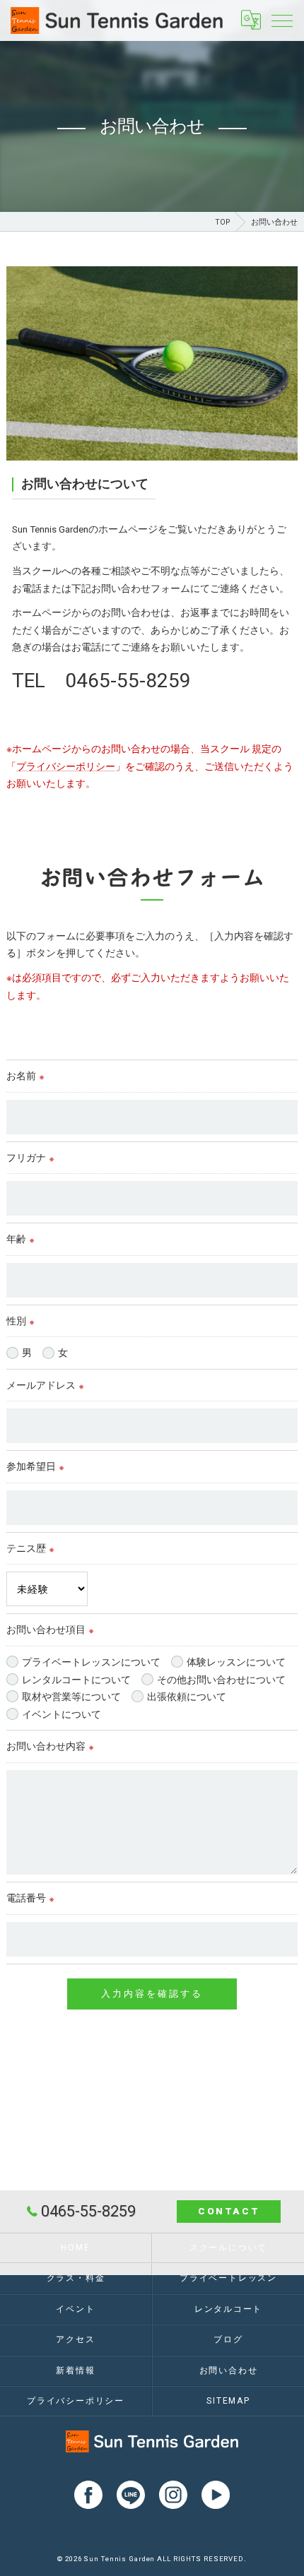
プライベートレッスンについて (91, 1662)
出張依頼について (187, 1697)
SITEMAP (228, 2401)
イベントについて (62, 1714)
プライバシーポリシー (66, 766)
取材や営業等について (71, 1697)
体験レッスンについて (236, 1662)
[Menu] (282, 20)
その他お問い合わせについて (221, 1680)
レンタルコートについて (76, 1680)
